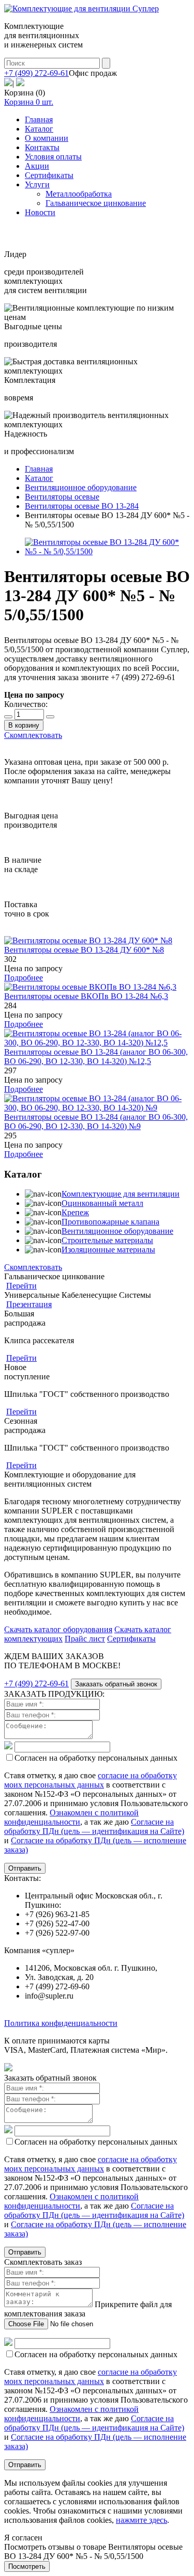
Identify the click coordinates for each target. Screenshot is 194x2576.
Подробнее (24, 978)
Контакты (42, 147)
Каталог (39, 129)
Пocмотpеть (27, 2566)
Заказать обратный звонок (116, 1684)
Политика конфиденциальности (61, 2023)
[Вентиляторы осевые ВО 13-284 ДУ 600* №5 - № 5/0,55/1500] (107, 551)
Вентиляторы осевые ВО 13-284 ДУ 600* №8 (84, 950)
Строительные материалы (107, 1240)
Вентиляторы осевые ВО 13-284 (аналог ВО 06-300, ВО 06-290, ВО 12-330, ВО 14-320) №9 (96, 1122)
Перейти (21, 1286)
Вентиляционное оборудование (117, 1231)
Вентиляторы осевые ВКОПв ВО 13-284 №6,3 (86, 996)
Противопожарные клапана (110, 1222)
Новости (40, 212)
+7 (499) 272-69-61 (36, 73)
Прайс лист (85, 1639)
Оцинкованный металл (102, 1203)
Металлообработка (79, 194)
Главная (39, 119)
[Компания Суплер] (81, 9)
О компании (47, 138)
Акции (37, 166)
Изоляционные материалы (108, 1250)
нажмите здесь (141, 2520)
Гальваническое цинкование (96, 203)
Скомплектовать (33, 735)
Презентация (29, 1304)
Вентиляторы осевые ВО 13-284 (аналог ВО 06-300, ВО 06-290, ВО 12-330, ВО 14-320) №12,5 (96, 1057)
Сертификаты (49, 175)
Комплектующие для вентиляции (121, 1194)
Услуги (37, 184)
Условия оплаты (53, 157)
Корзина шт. (29, 102)
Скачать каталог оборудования (58, 1629)
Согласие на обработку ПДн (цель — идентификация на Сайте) (94, 1826)
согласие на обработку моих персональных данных (91, 1780)
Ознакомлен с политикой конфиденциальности (71, 1817)
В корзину (24, 725)
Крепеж (75, 1212)
